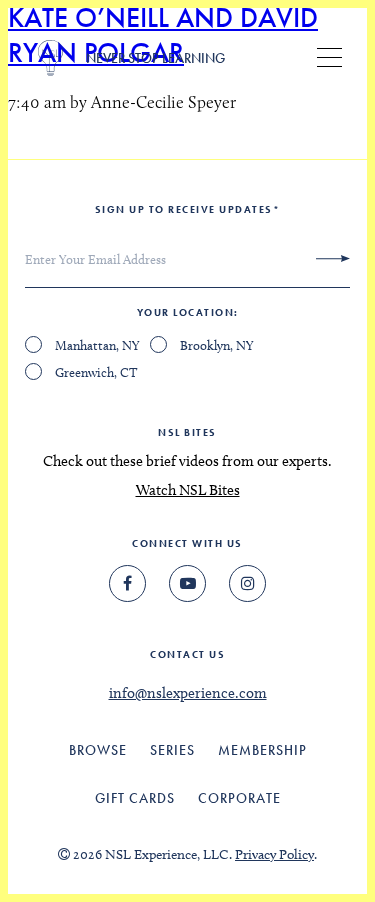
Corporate (239, 798)
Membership (262, 750)
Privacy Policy (274, 854)
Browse (98, 750)
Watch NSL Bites (188, 490)
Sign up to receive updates (188, 209)
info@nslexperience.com (188, 693)
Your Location (186, 312)
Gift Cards (135, 798)
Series (172, 750)
